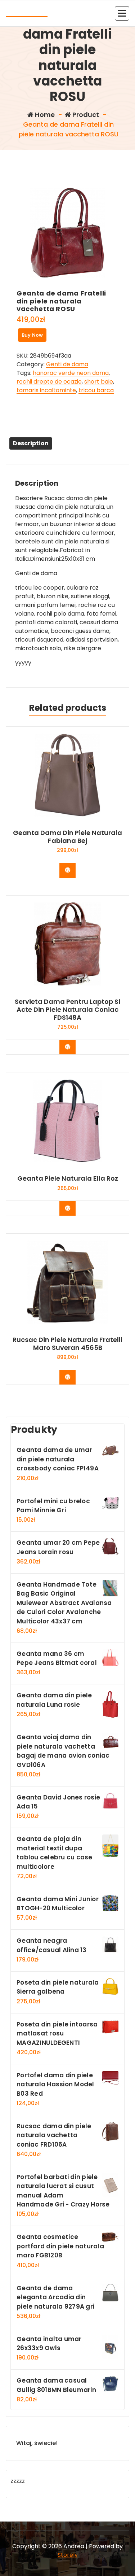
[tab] (31, 443)
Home (44, 115)
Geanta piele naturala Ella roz (68, 1178)
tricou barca (96, 390)
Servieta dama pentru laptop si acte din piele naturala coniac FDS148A (67, 1009)
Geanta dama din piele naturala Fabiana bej (67, 837)
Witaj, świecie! (37, 2443)
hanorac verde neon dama (71, 373)
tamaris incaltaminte (46, 390)
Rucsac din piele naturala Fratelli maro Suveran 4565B (67, 1344)
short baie (99, 382)
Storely (68, 2555)
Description (31, 443)
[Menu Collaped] (122, 13)
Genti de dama (67, 364)
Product (85, 115)
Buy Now (32, 335)
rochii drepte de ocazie (49, 382)
